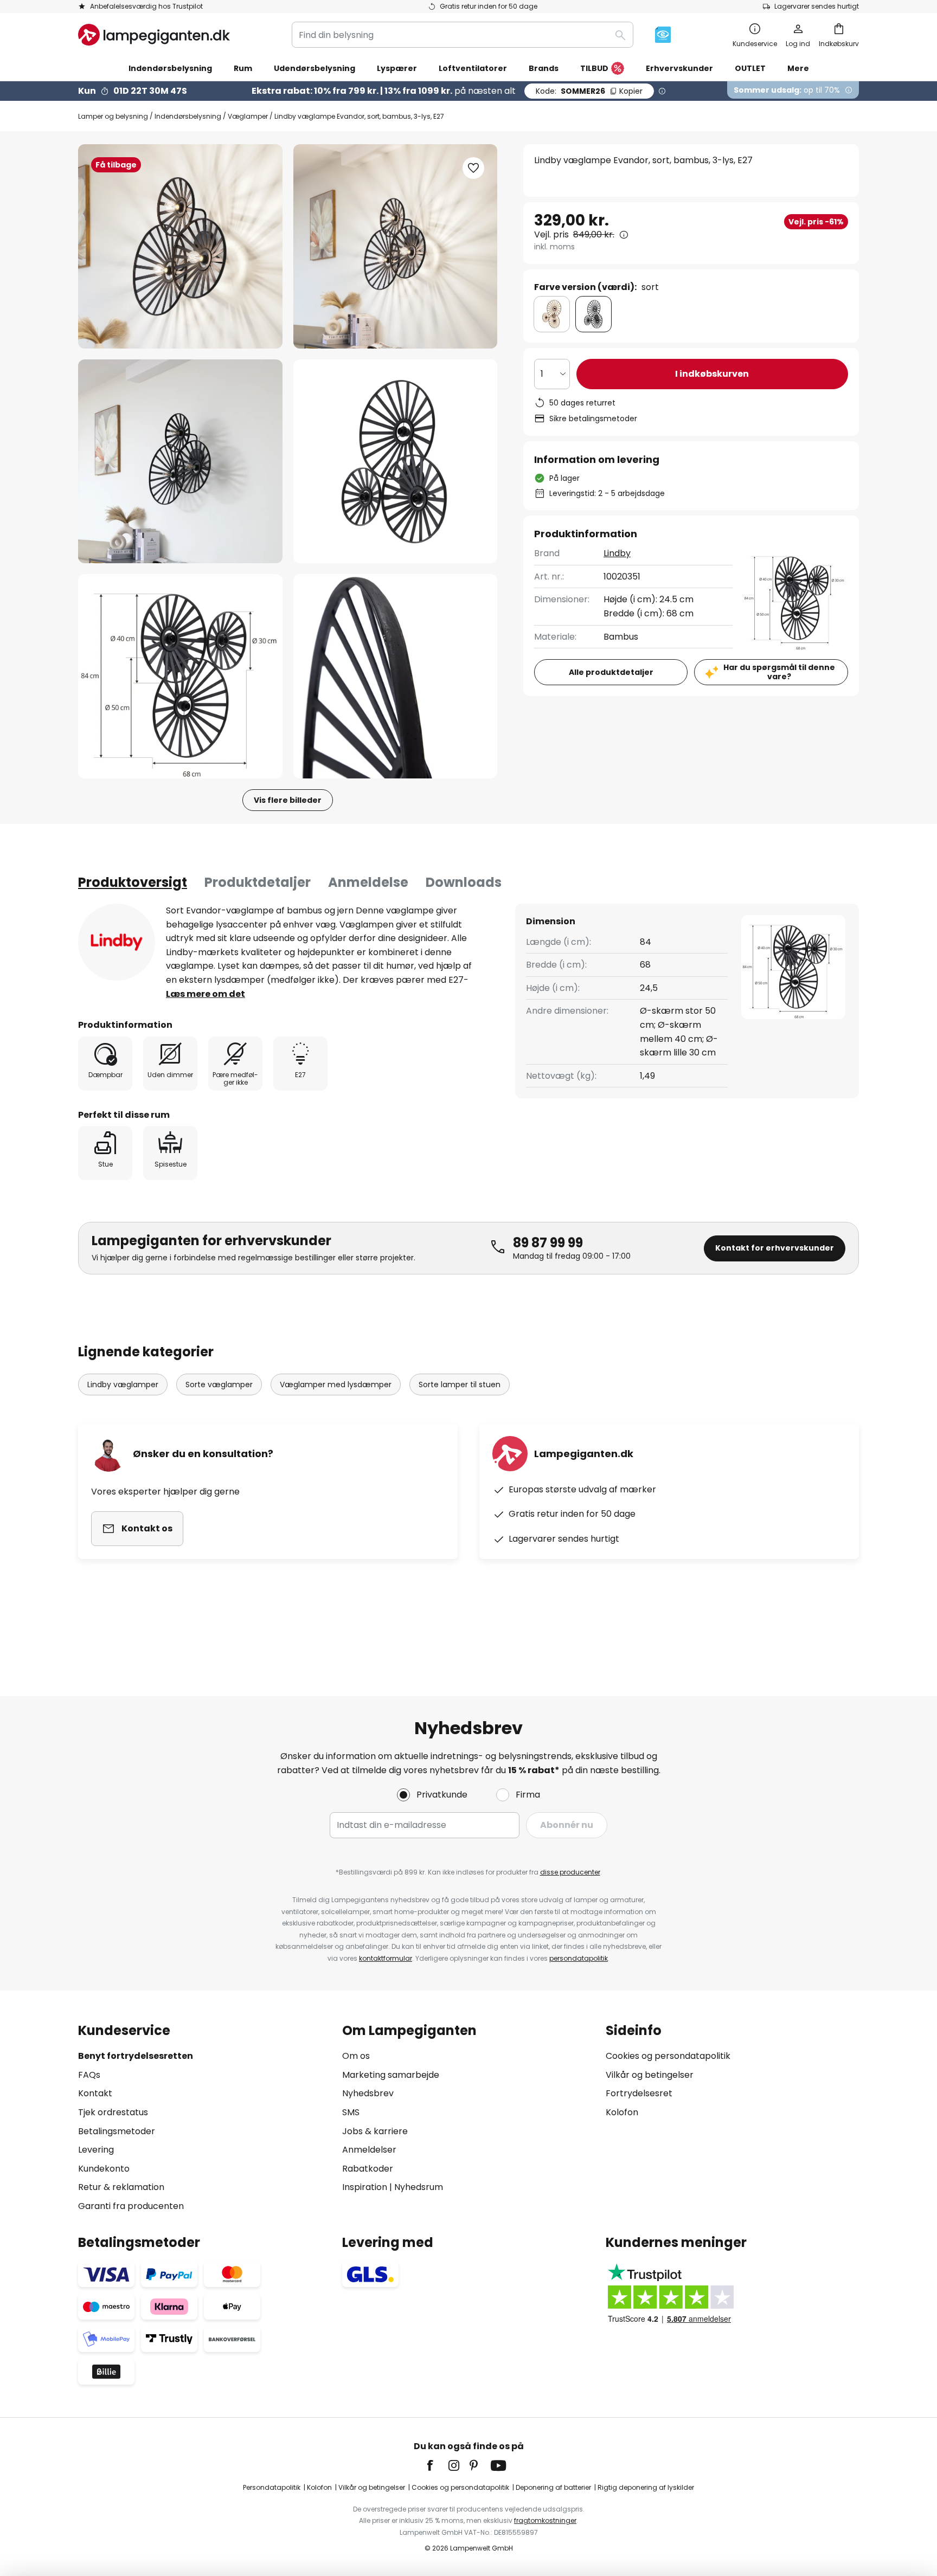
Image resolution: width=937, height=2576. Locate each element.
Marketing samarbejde (391, 2075)
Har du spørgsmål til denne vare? (779, 672)
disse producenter (570, 1872)
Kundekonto (104, 2169)
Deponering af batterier (553, 2487)
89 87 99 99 (548, 1243)
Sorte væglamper (219, 1384)
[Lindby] (117, 942)
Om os (356, 2056)
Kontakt (95, 2093)
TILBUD (594, 68)
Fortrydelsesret (639, 2093)
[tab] (133, 883)
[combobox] (463, 35)
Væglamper (248, 116)
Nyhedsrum (419, 2187)
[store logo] (154, 35)
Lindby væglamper (123, 1384)
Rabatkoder (368, 2169)
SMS (351, 2112)
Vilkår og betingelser (650, 2075)
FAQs (89, 2075)
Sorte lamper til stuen (460, 1384)
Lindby (617, 553)
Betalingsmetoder (117, 2131)
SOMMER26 (589, 91)
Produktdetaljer (258, 882)
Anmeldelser (369, 2150)
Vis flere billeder (288, 800)
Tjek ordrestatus (113, 2112)
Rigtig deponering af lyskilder (646, 2487)
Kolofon (622, 2112)
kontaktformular (386, 1958)
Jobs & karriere (375, 2131)
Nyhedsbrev (368, 2093)
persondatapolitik (579, 1958)
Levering (96, 2150)
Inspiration (365, 2187)
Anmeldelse (368, 882)
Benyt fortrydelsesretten (136, 2056)
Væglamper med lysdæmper (336, 1384)
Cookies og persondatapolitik (668, 2056)
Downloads (464, 882)
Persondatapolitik (272, 2487)
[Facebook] (437, 2465)
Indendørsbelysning (188, 116)
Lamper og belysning (113, 116)
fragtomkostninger (545, 2520)
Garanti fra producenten (131, 2206)
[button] (180, 462)
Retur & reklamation (121, 2187)
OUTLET (750, 68)
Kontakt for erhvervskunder (775, 1248)
